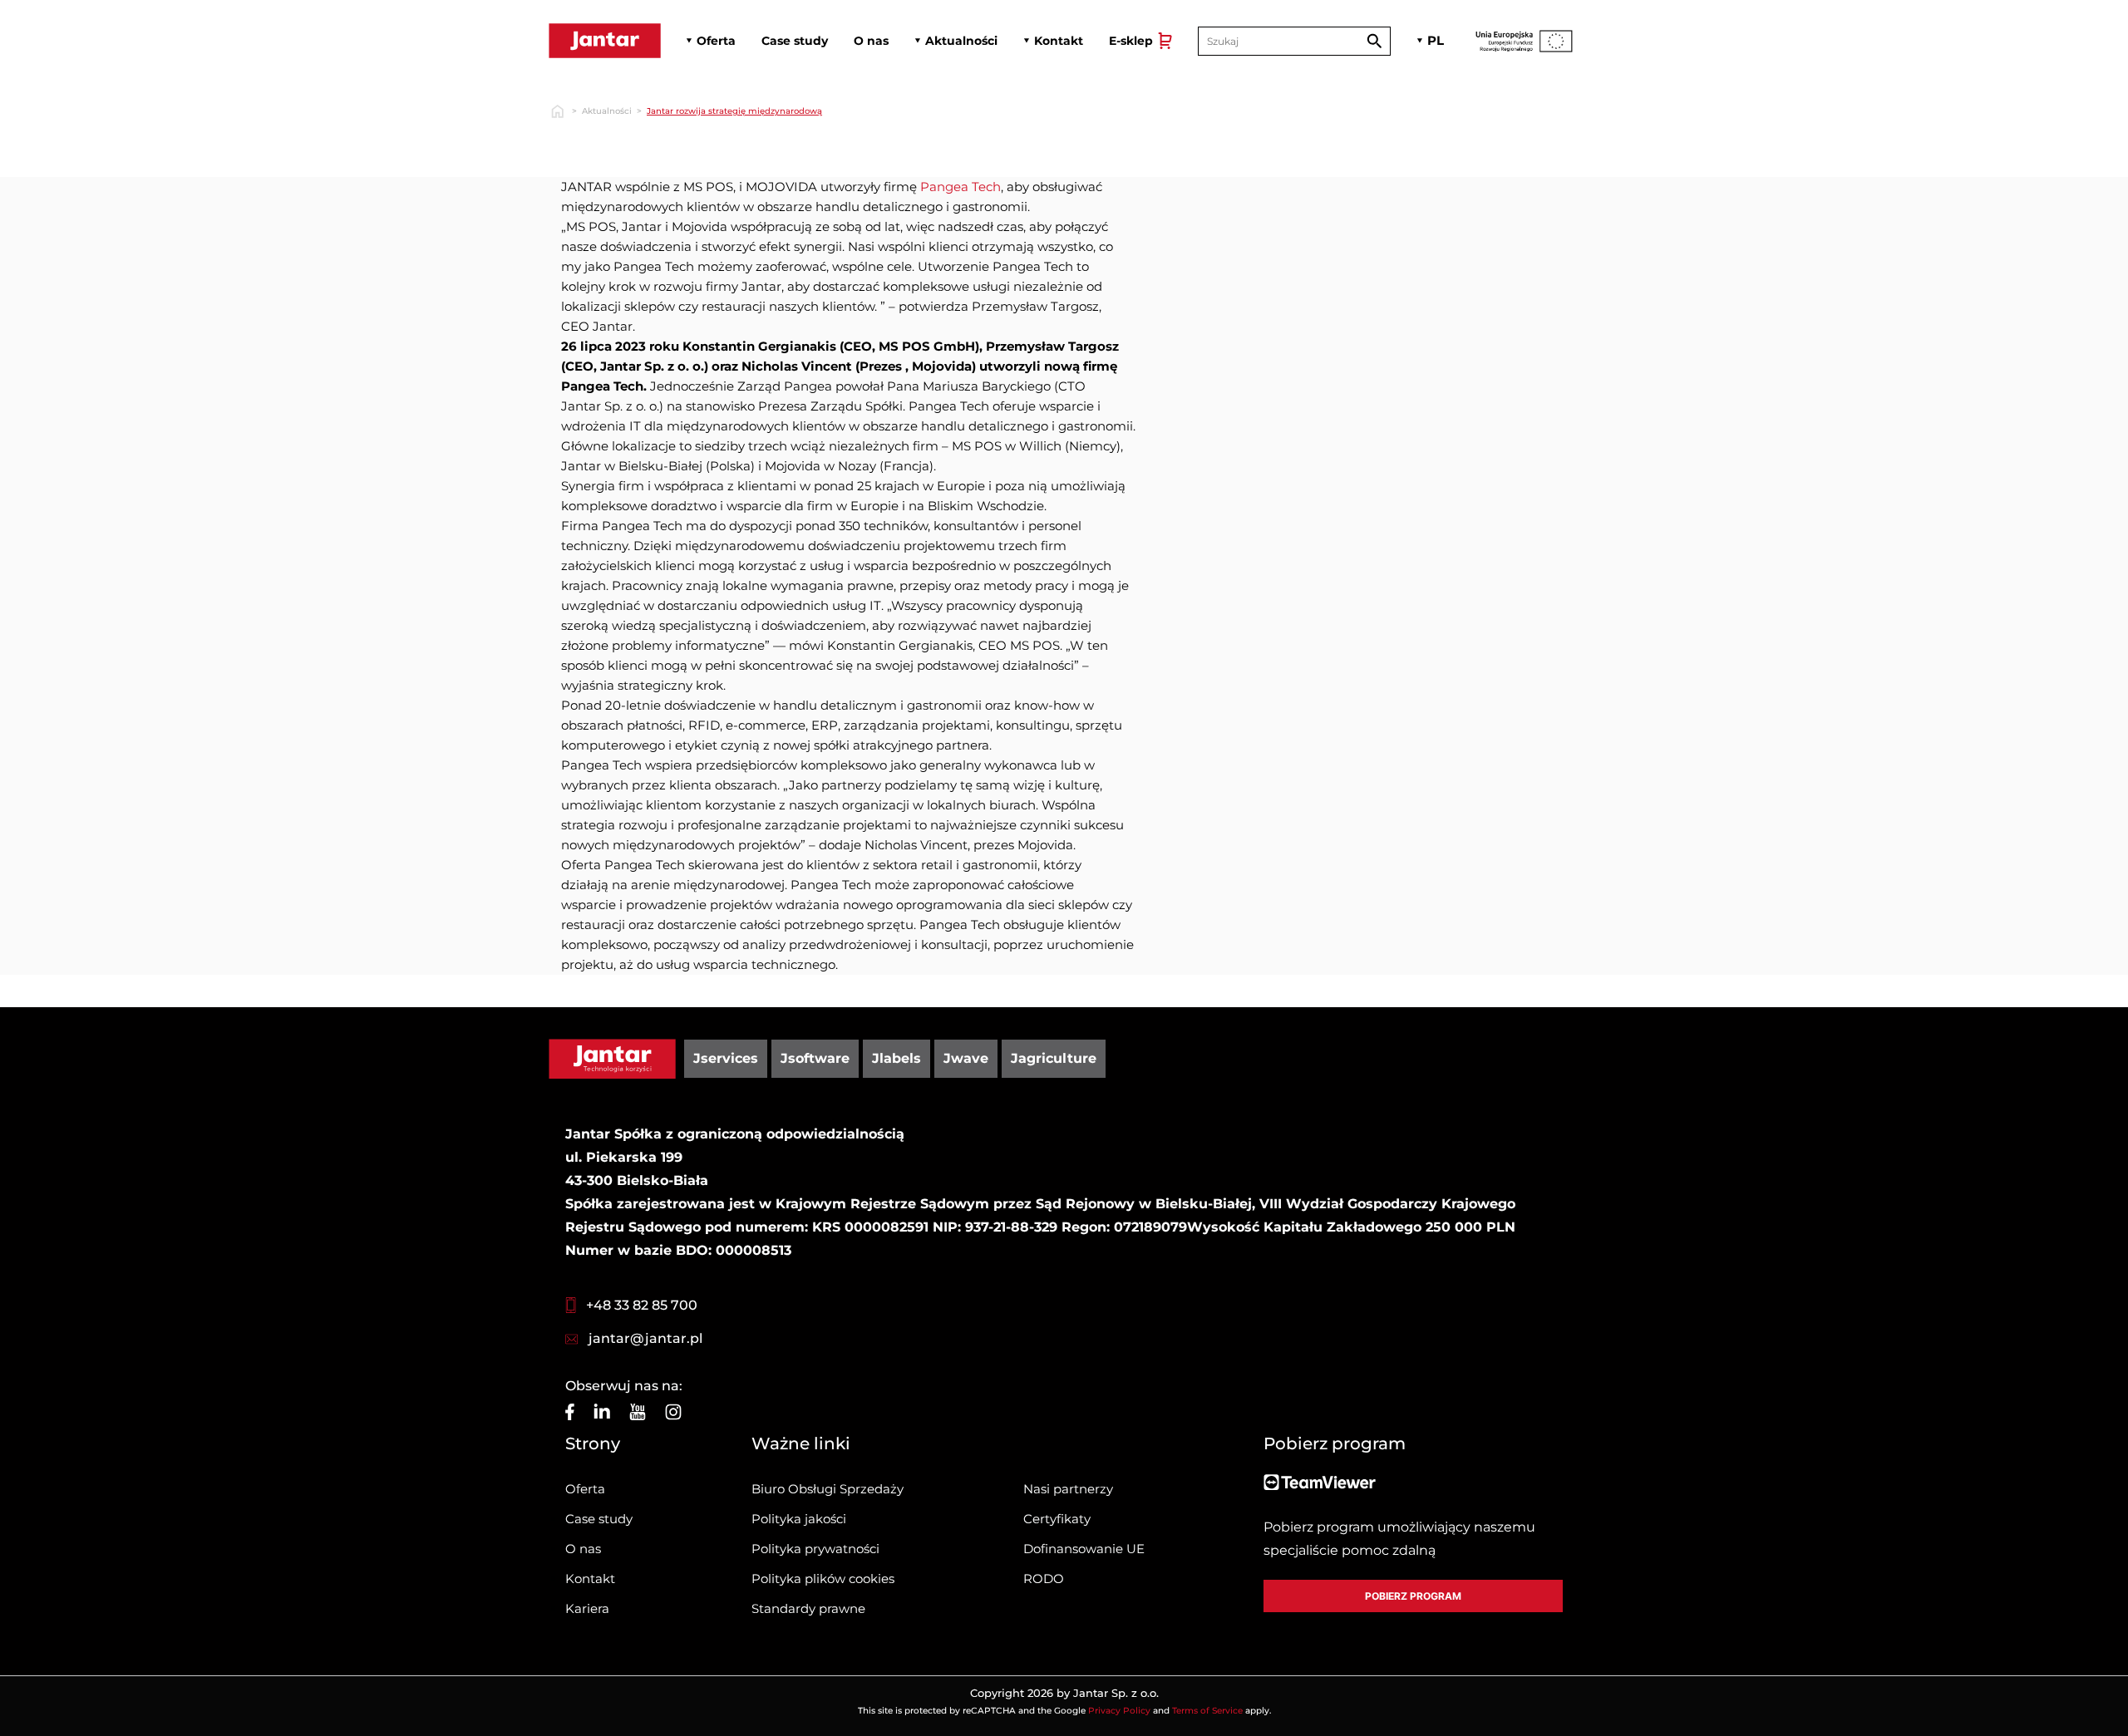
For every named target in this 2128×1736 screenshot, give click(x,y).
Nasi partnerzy (1068, 1489)
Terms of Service (1207, 1711)
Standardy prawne (808, 1608)
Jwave (966, 1058)
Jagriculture (1054, 1058)
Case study (599, 1519)
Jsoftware (815, 1058)
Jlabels (897, 1058)
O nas (583, 1549)
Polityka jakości (799, 1519)
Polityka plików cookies (823, 1579)
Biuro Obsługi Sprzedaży (828, 1489)
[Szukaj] (1374, 41)
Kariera (587, 1608)
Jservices (726, 1058)
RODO (1044, 1579)
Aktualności (607, 111)
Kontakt (590, 1579)
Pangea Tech (959, 187)
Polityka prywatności (815, 1549)
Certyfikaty (1057, 1519)
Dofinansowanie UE (1084, 1549)
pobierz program (1413, 1596)
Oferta (585, 1489)
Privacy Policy (1119, 1711)
